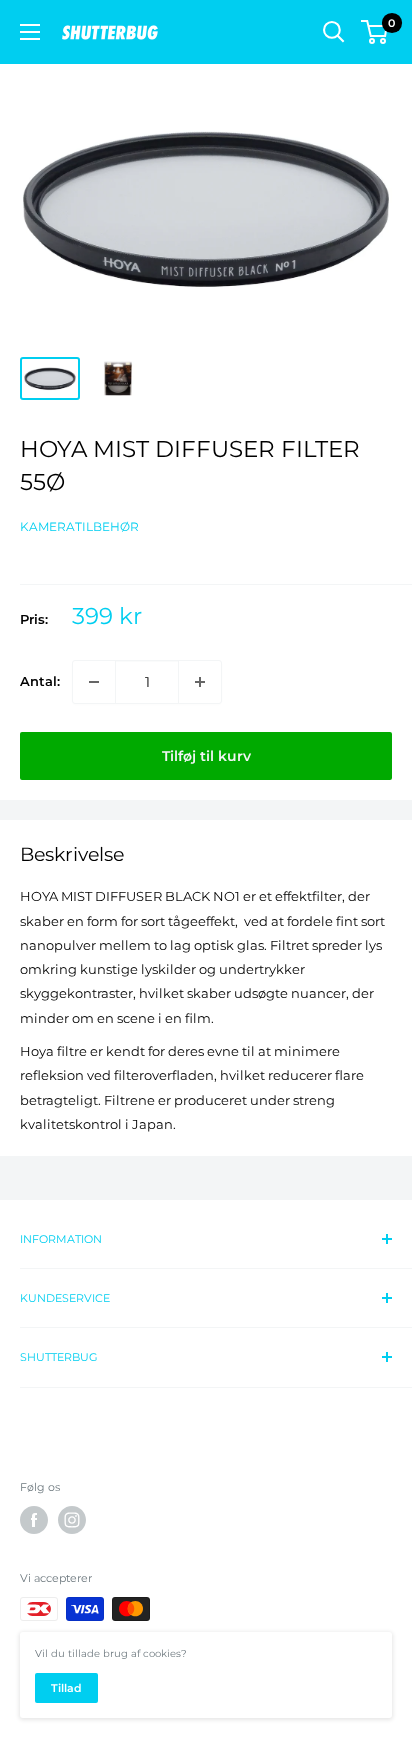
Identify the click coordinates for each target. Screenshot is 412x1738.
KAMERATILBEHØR (79, 526)
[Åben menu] (30, 32)
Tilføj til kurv (206, 756)
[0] (375, 32)
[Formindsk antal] (94, 682)
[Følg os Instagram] (72, 1520)
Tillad (66, 1688)
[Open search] (334, 32)
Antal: (40, 681)
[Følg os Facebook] (34, 1520)
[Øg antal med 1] (200, 682)
